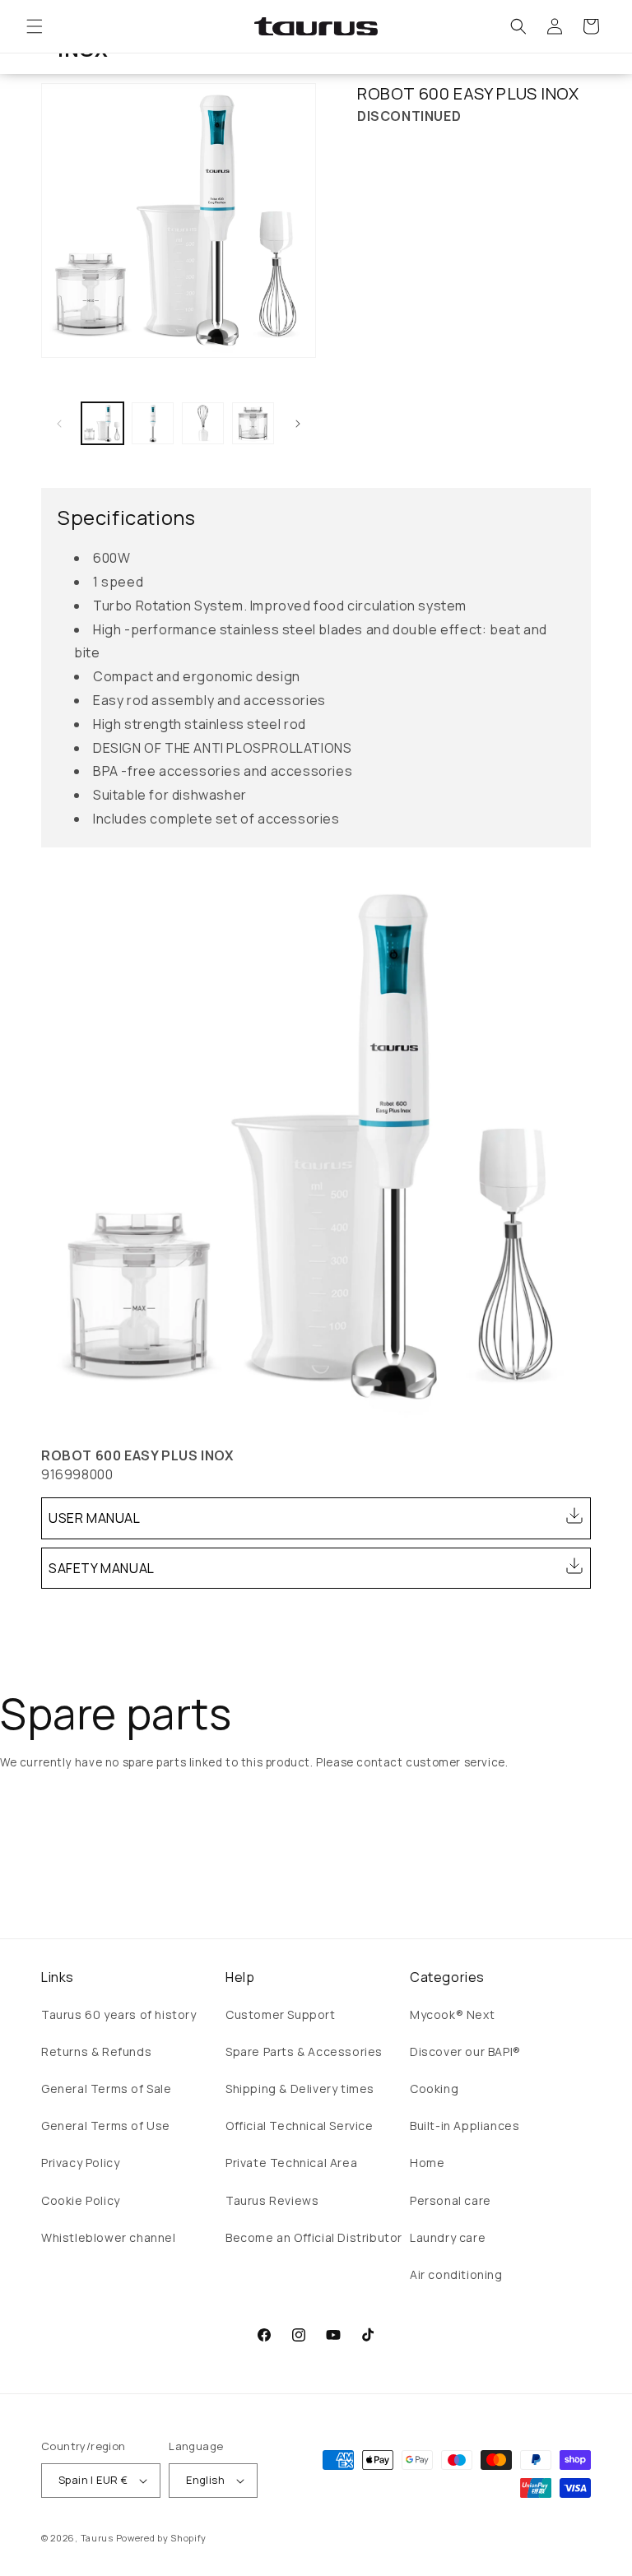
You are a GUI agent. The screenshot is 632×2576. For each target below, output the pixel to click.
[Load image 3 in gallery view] (203, 423)
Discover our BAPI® (465, 2052)
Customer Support (281, 2014)
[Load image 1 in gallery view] (102, 423)
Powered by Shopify (162, 2538)
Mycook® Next (452, 2014)
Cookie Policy (81, 2200)
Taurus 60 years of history (119, 2014)
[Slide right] (298, 424)
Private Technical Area (291, 2163)
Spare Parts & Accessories (304, 2052)
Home (427, 2163)
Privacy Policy (80, 2163)
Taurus (97, 2538)
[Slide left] (59, 424)
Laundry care (448, 2237)
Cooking (434, 2089)
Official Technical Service (300, 2126)
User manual (95, 1518)
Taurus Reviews (272, 2200)
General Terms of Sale (107, 2089)
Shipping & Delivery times (300, 2089)
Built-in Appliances (465, 2126)
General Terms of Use (106, 2126)
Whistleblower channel (109, 2237)
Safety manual (102, 1568)
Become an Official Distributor (314, 2237)
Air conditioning (456, 2274)
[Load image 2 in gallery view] (153, 423)
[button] (35, 26)
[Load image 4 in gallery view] (253, 423)
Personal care (451, 2200)
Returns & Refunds (96, 2052)
